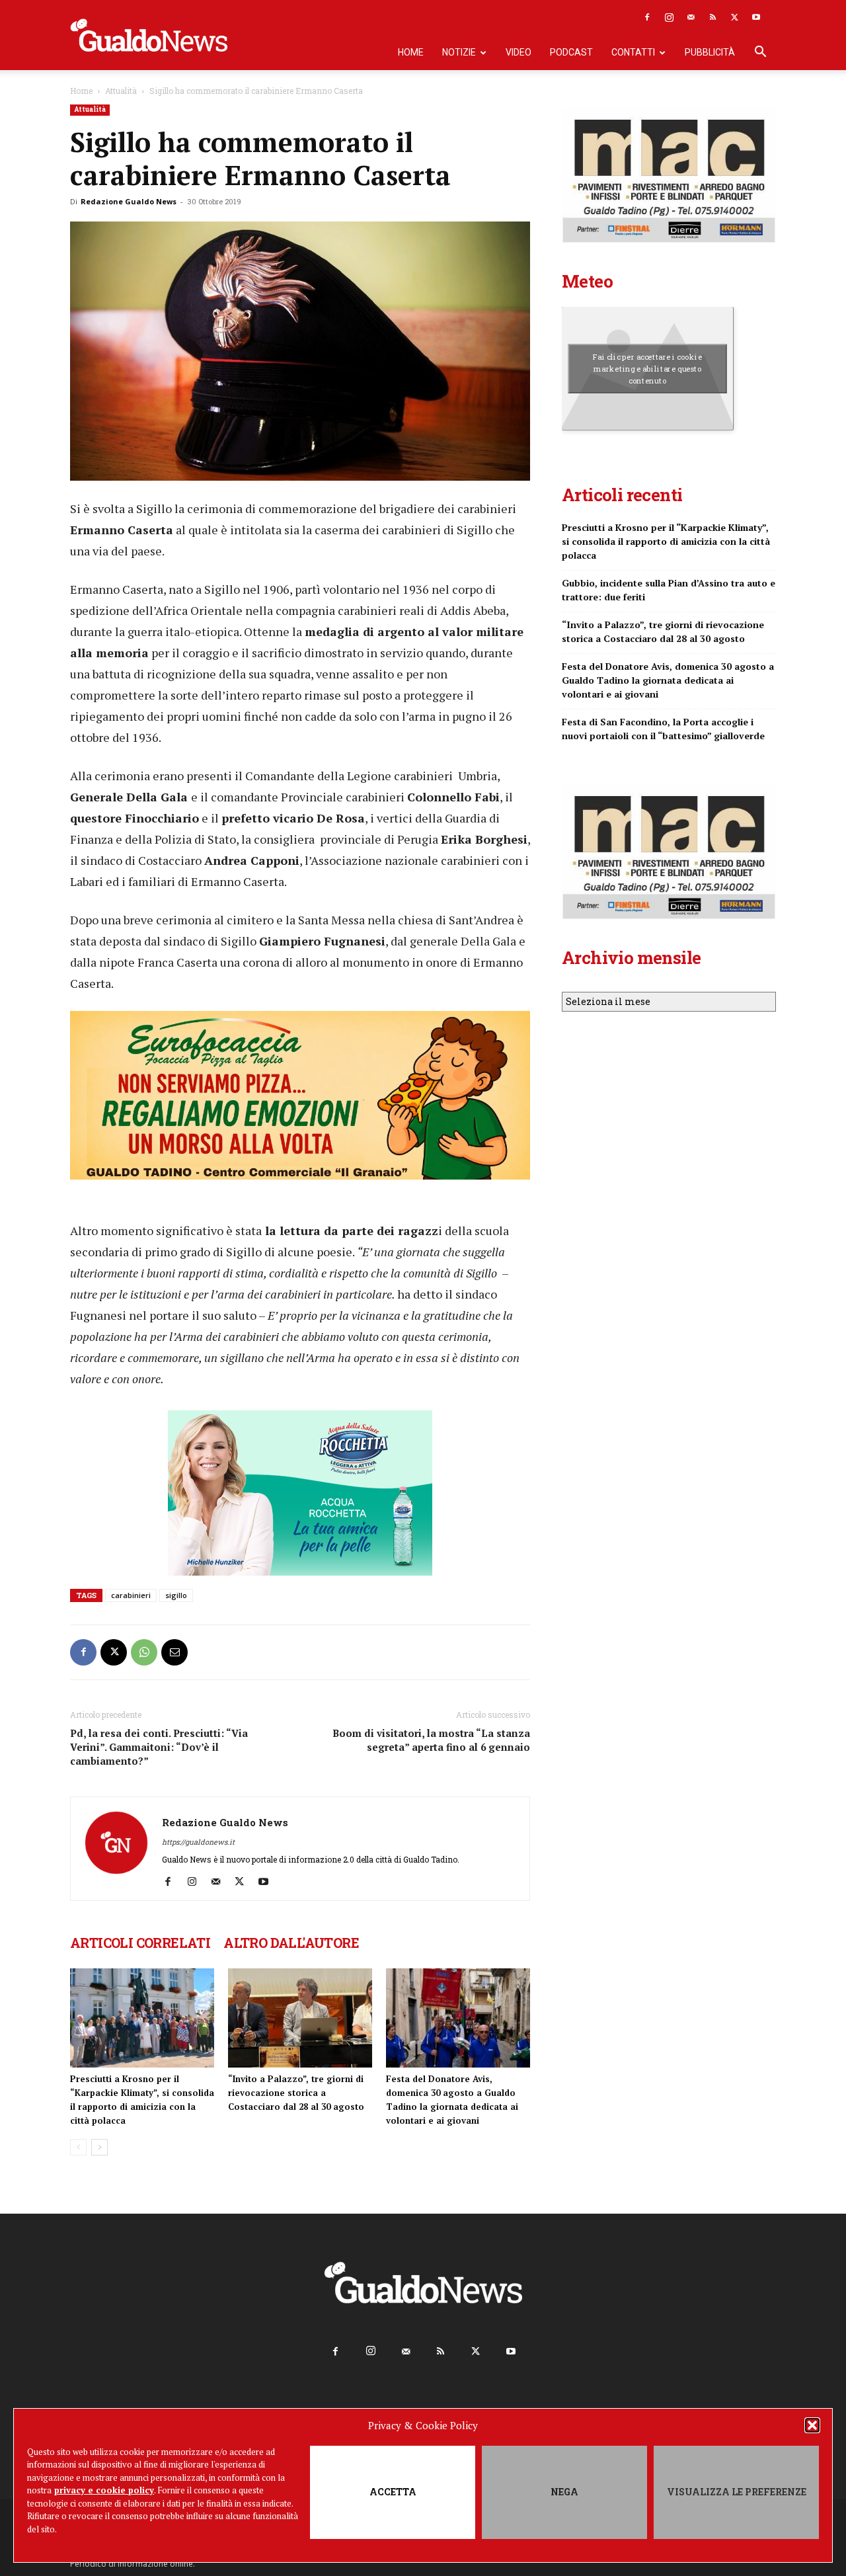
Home (411, 52)
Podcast (571, 52)
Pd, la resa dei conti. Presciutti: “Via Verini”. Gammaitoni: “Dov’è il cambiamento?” (159, 1747)
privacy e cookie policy (104, 2490)
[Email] (174, 1652)
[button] (812, 2425)
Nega (564, 2492)
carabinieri (131, 1595)
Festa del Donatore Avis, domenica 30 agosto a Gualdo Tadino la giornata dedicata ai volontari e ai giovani (668, 680)
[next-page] (99, 2147)
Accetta (393, 2492)
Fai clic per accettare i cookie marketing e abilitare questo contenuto (647, 368)
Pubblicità (710, 52)
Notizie (459, 52)
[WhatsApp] (144, 1652)
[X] (734, 17)
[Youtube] (756, 17)
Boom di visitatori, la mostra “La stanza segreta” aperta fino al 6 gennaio (431, 1740)
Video (519, 52)
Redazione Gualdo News (129, 201)
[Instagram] (669, 17)
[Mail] (691, 17)
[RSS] (712, 17)
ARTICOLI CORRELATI (140, 1943)
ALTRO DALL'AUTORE (291, 1943)
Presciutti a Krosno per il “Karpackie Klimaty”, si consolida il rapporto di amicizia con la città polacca (666, 541)
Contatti (633, 52)
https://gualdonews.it (198, 1842)
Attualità (121, 91)
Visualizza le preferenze (737, 2492)
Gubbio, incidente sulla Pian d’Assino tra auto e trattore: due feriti (669, 590)
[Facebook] (647, 17)
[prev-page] (78, 2147)
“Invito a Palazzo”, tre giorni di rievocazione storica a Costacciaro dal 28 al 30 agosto (296, 2093)
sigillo (176, 1595)
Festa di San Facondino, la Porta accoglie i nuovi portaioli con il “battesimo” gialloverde (663, 729)
